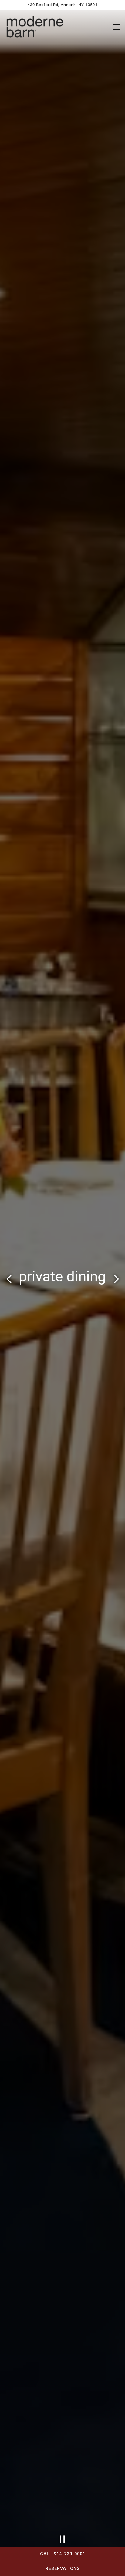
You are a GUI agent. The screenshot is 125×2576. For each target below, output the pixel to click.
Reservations (63, 2569)
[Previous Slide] (9, 1281)
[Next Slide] (116, 1281)
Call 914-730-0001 (63, 2554)
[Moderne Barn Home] (35, 27)
